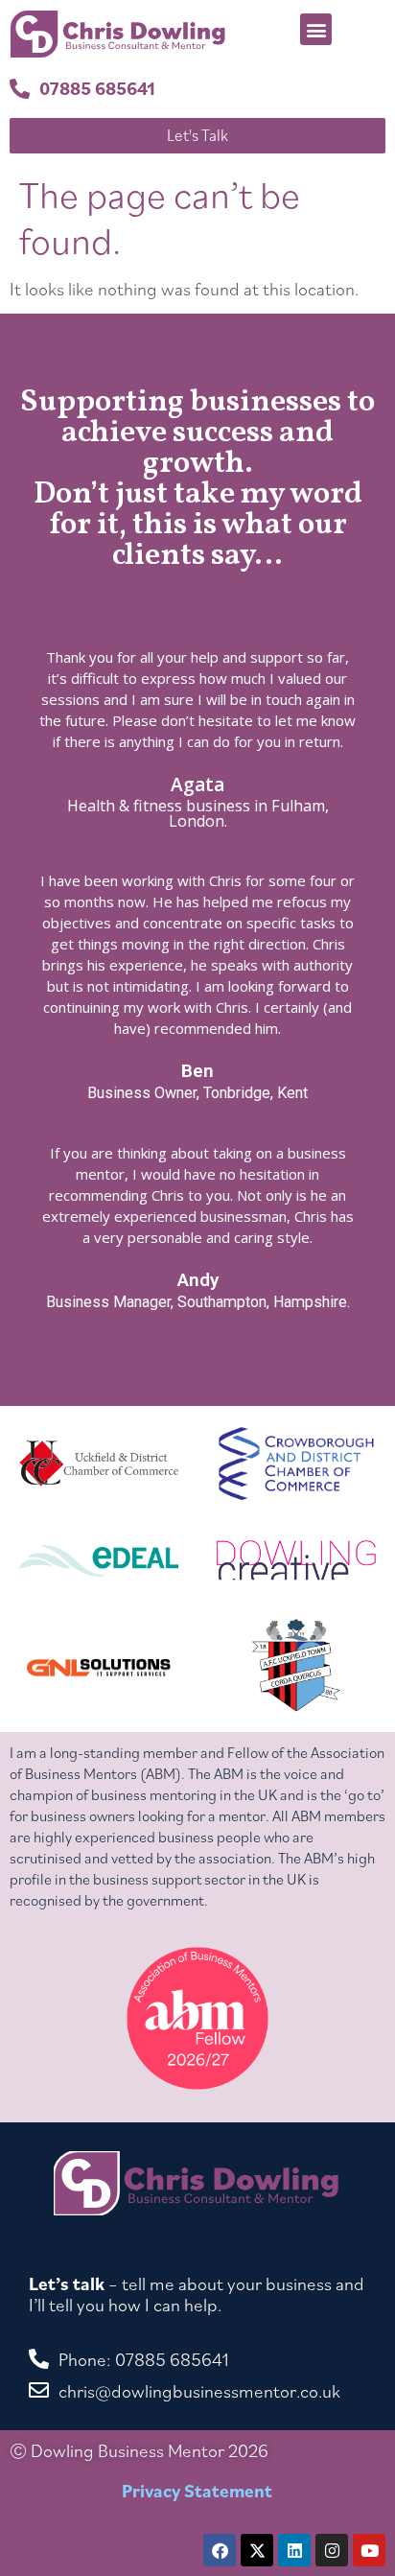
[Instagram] (332, 2550)
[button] (316, 29)
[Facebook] (220, 2550)
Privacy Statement (197, 2491)
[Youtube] (369, 2550)
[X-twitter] (257, 2550)
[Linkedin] (294, 2550)
